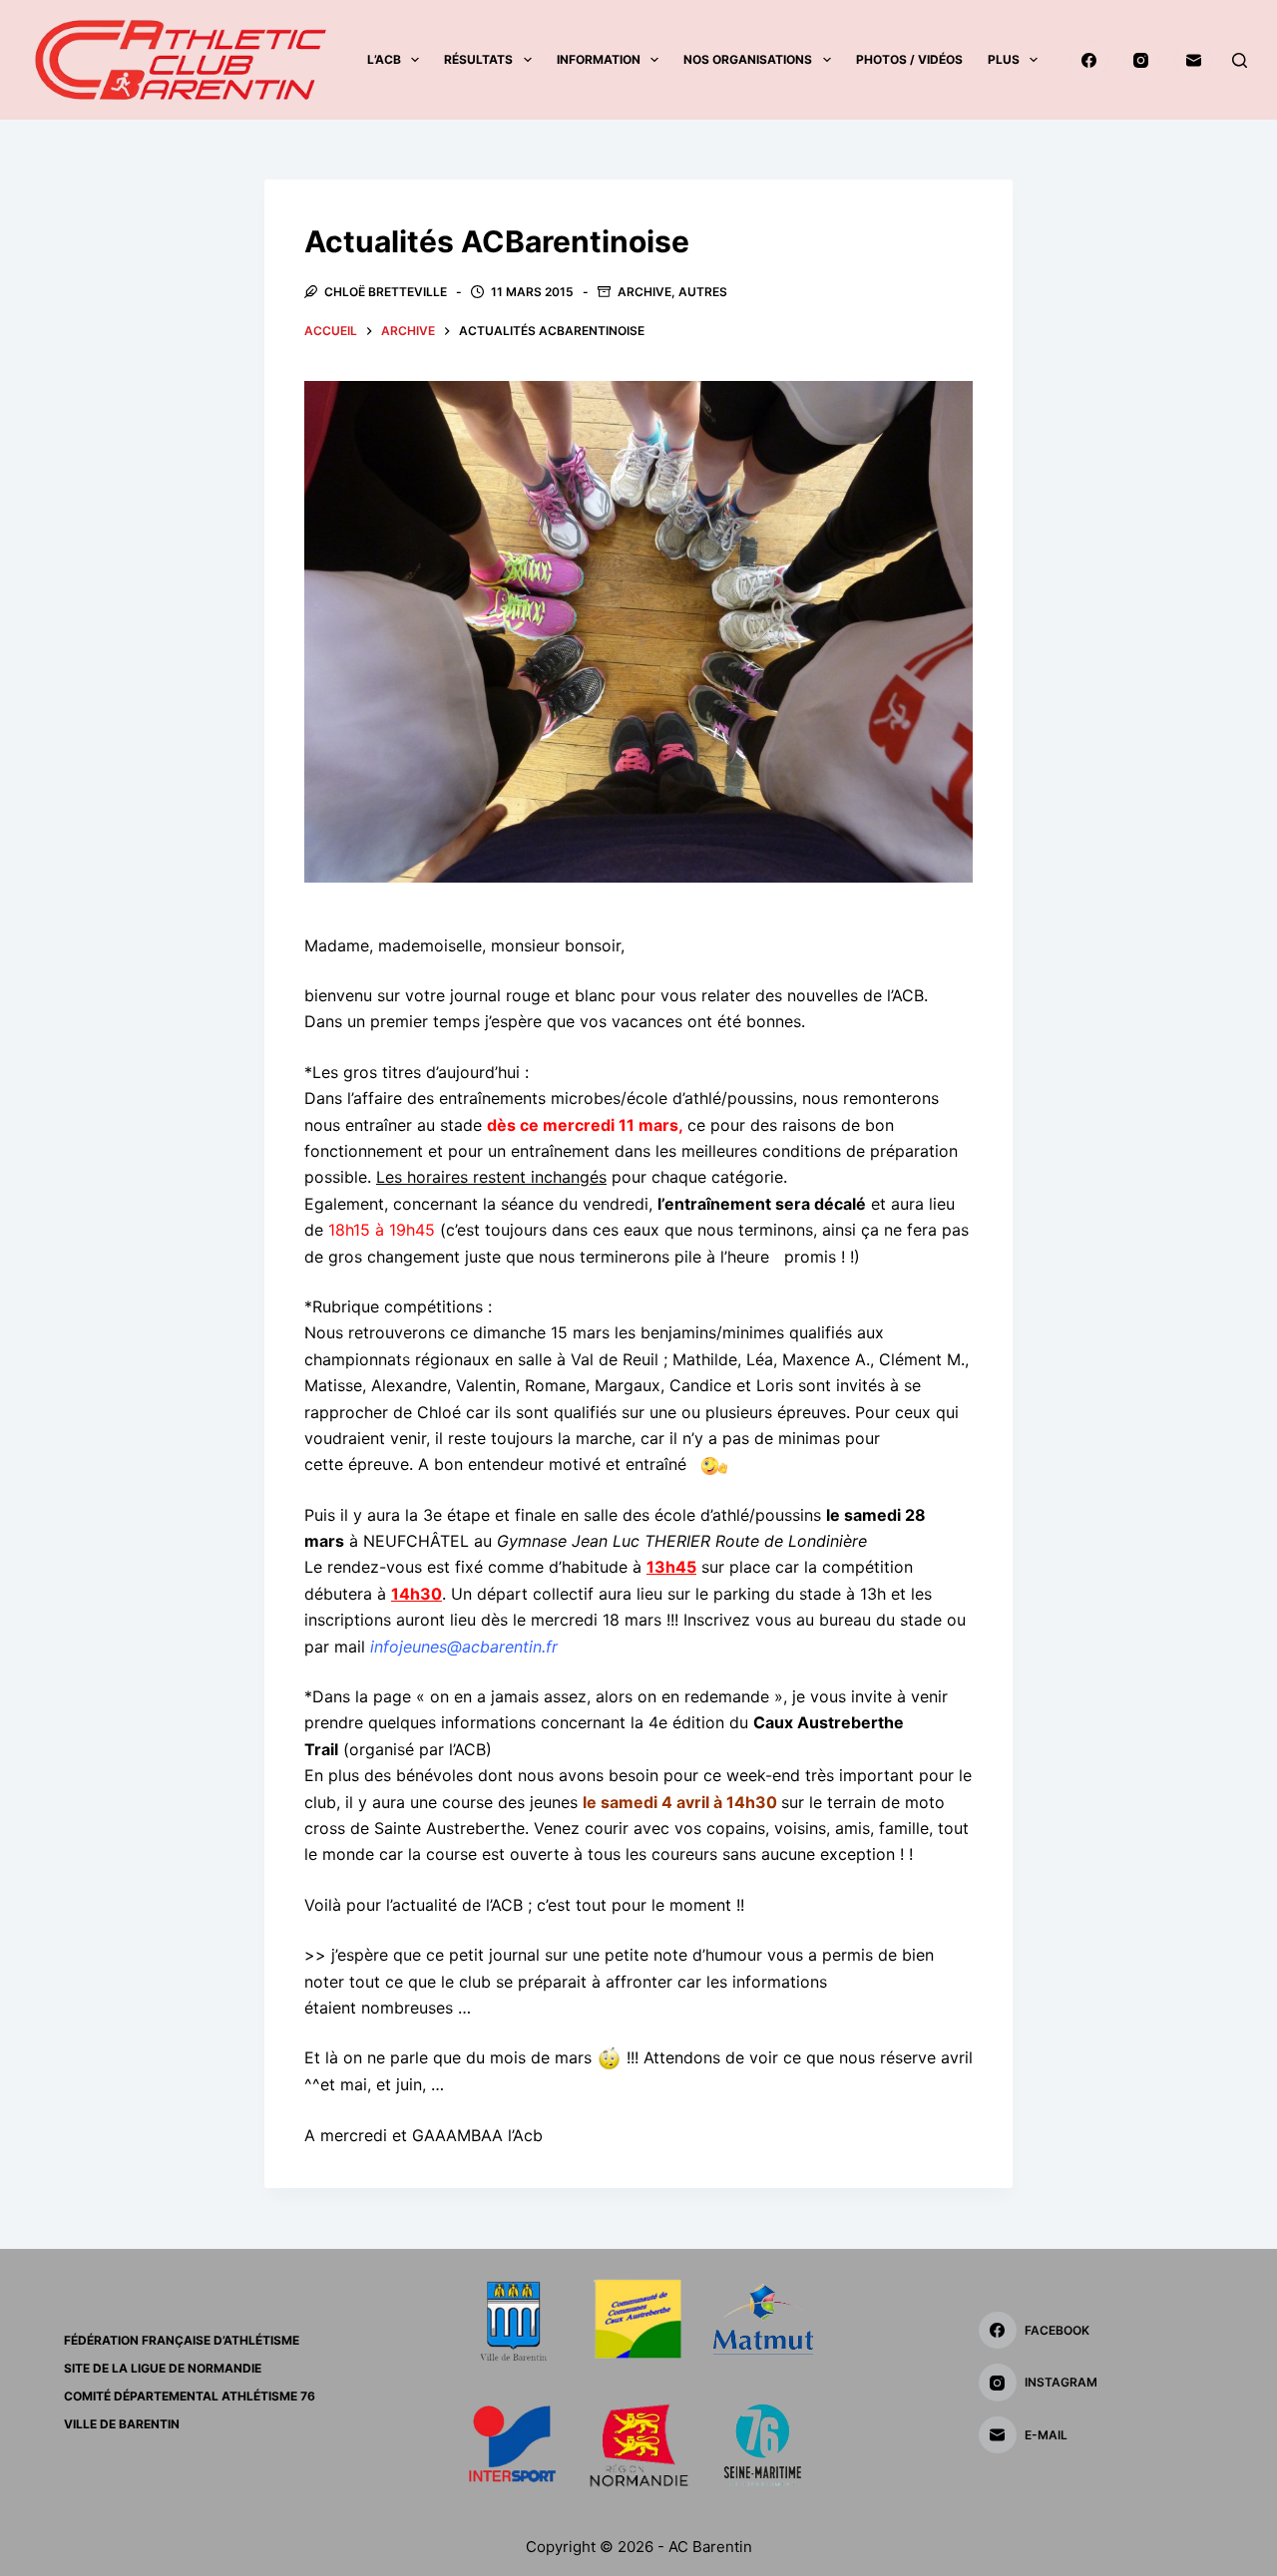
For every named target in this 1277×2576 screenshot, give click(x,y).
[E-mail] (1194, 60)
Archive (644, 292)
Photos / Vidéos (909, 59)
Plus (1004, 59)
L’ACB (384, 59)
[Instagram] (1141, 60)
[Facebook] (1089, 60)
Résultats (478, 59)
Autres (703, 292)
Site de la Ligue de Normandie (163, 2368)
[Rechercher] (1240, 60)
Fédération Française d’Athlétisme (182, 2340)
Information (599, 59)
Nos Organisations (748, 59)
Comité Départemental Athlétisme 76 (190, 2396)
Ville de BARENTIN (122, 2424)
